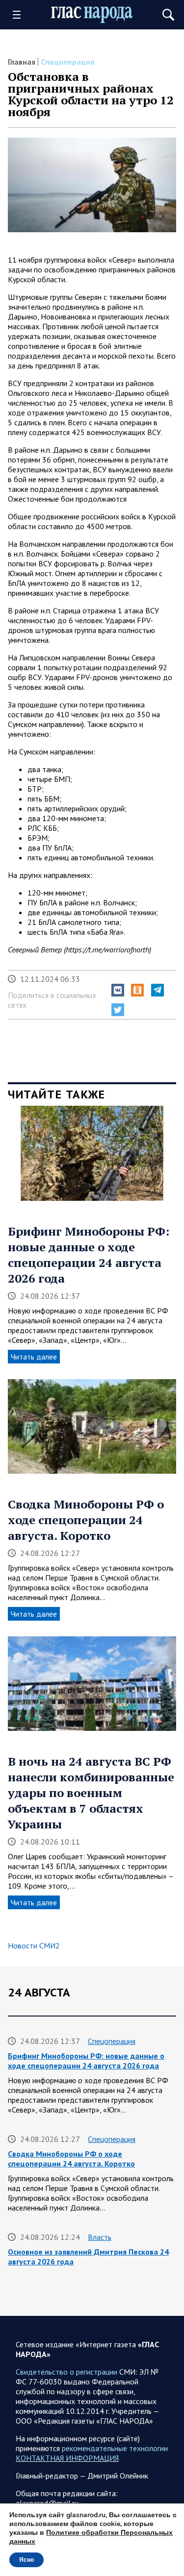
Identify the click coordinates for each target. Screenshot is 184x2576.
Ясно (26, 2560)
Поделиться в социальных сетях (52, 1000)
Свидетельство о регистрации (66, 2372)
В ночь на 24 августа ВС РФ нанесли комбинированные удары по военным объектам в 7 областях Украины (91, 1793)
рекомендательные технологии (115, 2448)
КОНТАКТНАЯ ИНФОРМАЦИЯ (67, 2458)
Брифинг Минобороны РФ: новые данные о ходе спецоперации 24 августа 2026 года (89, 1255)
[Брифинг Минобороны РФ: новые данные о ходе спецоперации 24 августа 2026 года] (92, 1156)
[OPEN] (20, 15)
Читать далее (34, 1357)
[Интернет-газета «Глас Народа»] (92, 15)
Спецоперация (67, 62)
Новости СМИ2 (34, 1945)
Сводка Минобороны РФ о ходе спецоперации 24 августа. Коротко (86, 1520)
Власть (100, 2237)
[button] (118, 990)
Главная (22, 62)
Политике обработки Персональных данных (91, 2537)
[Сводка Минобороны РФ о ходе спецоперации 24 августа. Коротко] (92, 1430)
